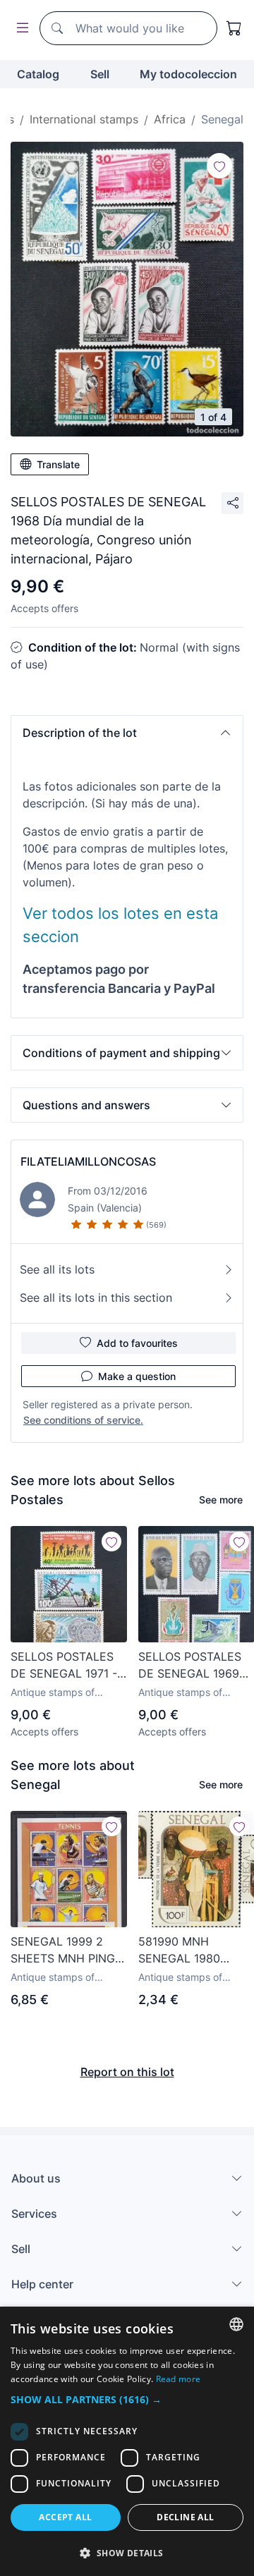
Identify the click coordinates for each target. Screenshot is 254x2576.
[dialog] (127, 2441)
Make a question (137, 1376)
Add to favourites (137, 1343)
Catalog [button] (38, 74)
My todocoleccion (188, 74)
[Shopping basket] (234, 28)
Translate (58, 464)
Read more (179, 2379)
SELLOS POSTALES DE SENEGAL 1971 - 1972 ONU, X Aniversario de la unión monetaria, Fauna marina (64, 1666)
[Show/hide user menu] (20, 29)
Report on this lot (127, 2072)
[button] (127, 733)
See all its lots (57, 1269)
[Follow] (219, 166)
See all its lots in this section (96, 1298)
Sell (100, 74)
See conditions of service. (83, 1420)
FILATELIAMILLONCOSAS (88, 1161)
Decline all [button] (185, 2517)
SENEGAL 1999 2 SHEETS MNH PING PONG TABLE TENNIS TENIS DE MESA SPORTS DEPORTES (68, 1951)
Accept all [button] (65, 2517)
